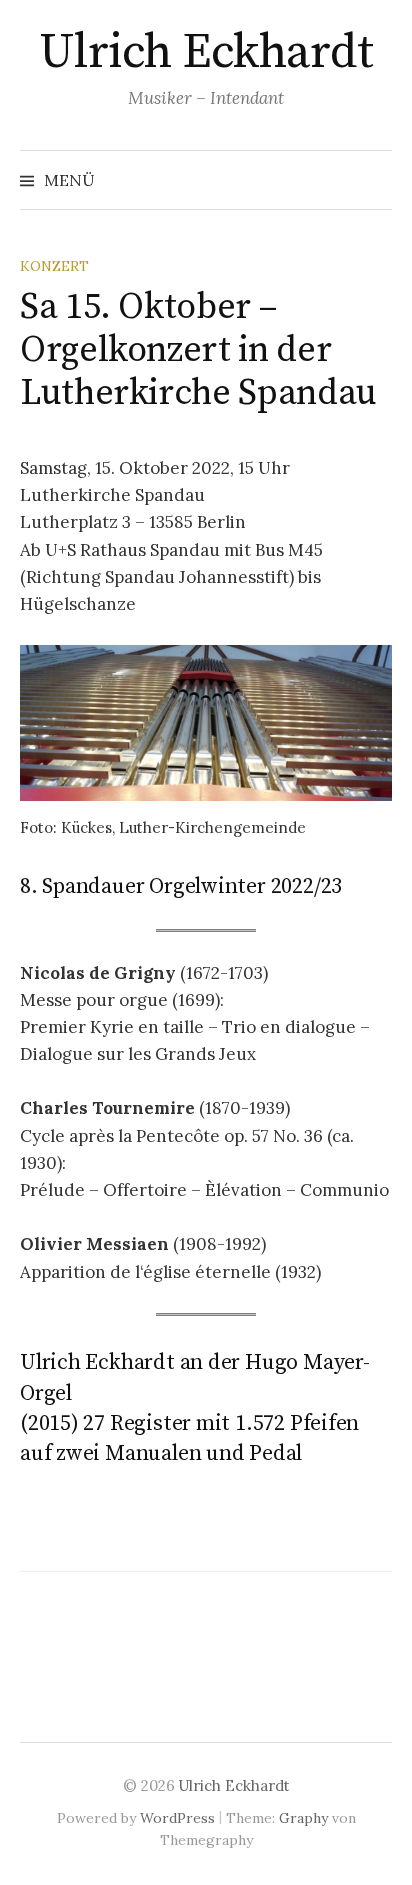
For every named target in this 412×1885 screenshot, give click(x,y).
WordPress (177, 1818)
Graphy (303, 1818)
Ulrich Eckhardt (206, 53)
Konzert (54, 266)
